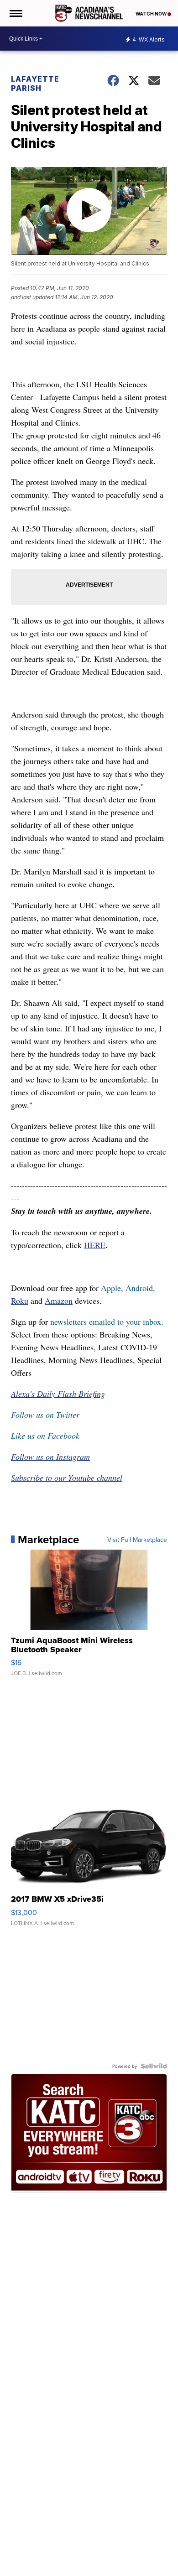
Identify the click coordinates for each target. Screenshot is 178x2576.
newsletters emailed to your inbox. (107, 1322)
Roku (20, 1301)
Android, (140, 1288)
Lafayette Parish (35, 83)
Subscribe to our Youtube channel (67, 1478)
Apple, (113, 1288)
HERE (95, 1245)
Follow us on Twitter (45, 1415)
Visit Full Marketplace (137, 1540)
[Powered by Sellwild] (154, 2066)
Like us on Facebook (45, 1436)
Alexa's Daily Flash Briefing (58, 1394)
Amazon (59, 1301)
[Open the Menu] (15, 13)
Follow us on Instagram (50, 1457)
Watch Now (152, 14)
